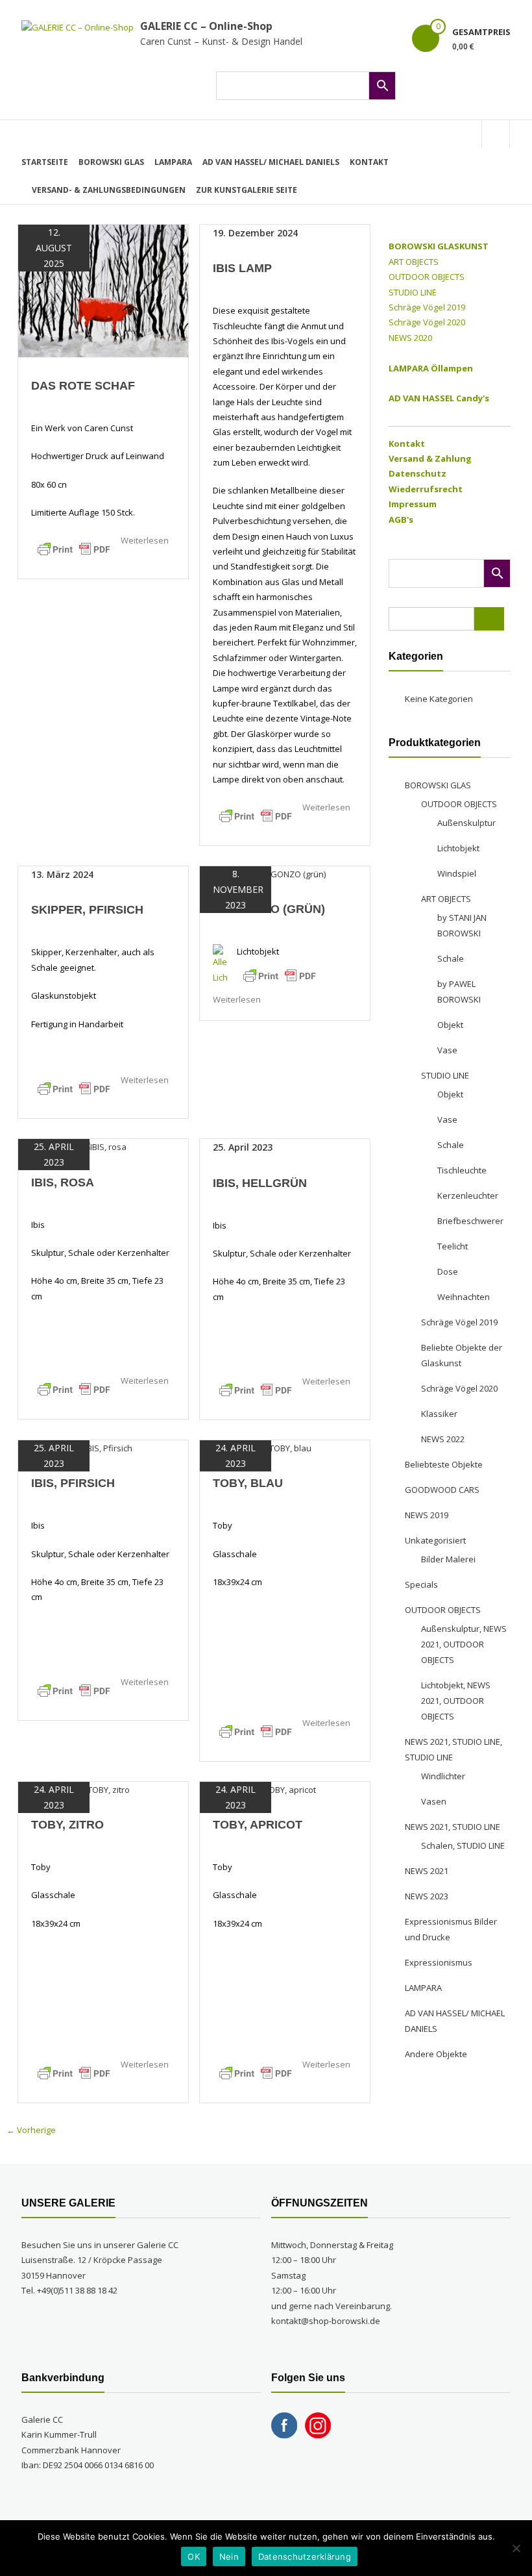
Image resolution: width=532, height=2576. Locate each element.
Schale (451, 958)
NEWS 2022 (443, 1439)
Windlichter (443, 1776)
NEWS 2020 (410, 338)
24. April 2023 (236, 1456)
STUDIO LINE (413, 292)
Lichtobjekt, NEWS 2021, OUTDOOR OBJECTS (456, 1701)
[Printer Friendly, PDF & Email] (74, 549)
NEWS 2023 (427, 1896)
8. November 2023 (236, 889)
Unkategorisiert (435, 1540)
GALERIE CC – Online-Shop (206, 26)
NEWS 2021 (427, 1871)
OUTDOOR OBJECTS (427, 277)
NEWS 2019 (427, 1515)
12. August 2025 (54, 248)
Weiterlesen (145, 540)
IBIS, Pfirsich (73, 1483)
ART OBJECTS (414, 262)
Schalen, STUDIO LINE (463, 1845)
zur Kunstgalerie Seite (247, 190)
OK (194, 2557)
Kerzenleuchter (468, 1195)
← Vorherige (31, 2130)
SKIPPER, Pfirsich (87, 910)
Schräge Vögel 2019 (427, 307)
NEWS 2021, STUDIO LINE (453, 1827)
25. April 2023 (54, 1154)
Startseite (45, 162)
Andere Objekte (436, 2054)
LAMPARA (173, 162)
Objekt (450, 1025)
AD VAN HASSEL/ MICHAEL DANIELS (271, 162)
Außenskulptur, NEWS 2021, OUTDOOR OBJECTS (464, 1644)
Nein (229, 2557)
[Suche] (489, 619)
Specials (421, 1584)
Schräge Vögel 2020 (427, 322)
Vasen (434, 1801)
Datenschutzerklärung (305, 2557)
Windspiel (457, 873)
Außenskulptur (466, 823)
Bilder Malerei (448, 1559)
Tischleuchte (462, 1170)
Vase (447, 1050)
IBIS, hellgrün (260, 1183)
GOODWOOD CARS (442, 1490)
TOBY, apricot (258, 1825)
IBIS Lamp (242, 268)
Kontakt (369, 162)
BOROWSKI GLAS (111, 162)
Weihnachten (464, 1297)
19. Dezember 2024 (255, 233)
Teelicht (453, 1246)
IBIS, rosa (63, 1182)
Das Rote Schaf (83, 386)
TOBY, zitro (67, 1825)
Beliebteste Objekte (444, 1464)
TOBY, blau (248, 1483)
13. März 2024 (62, 874)
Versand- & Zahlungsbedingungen (109, 190)
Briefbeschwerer (470, 1221)
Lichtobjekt (458, 848)
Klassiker (439, 1414)
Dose (448, 1271)
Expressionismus (439, 1962)
